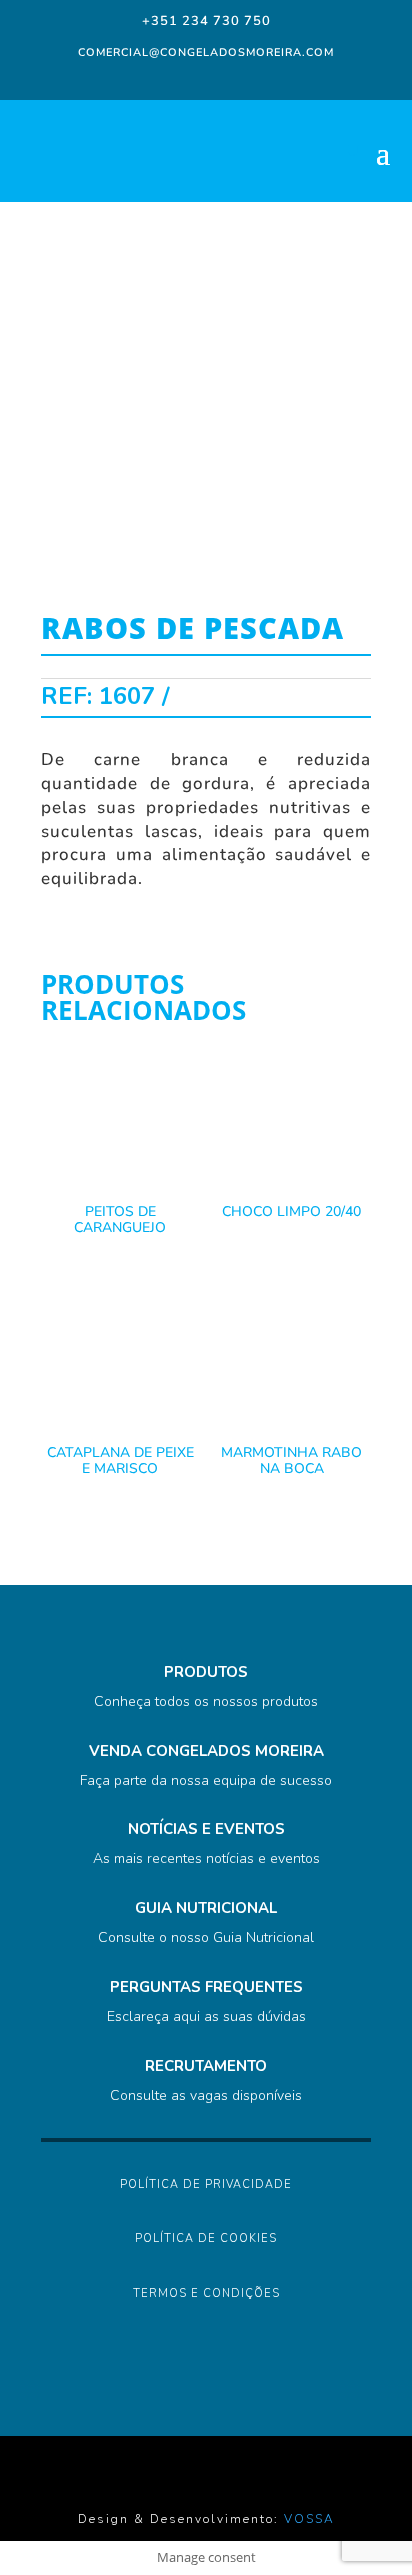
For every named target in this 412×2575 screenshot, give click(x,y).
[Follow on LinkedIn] (222, 78)
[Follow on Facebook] (146, 78)
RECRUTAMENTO (206, 2066)
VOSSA (309, 2519)
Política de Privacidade (206, 2184)
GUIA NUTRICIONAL (206, 1908)
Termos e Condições (206, 2293)
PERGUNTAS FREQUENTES (206, 1987)
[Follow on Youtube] (262, 78)
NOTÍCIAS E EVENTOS (206, 1829)
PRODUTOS (206, 1672)
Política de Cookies (206, 2238)
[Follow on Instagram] (182, 78)
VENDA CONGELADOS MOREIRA (206, 1751)
